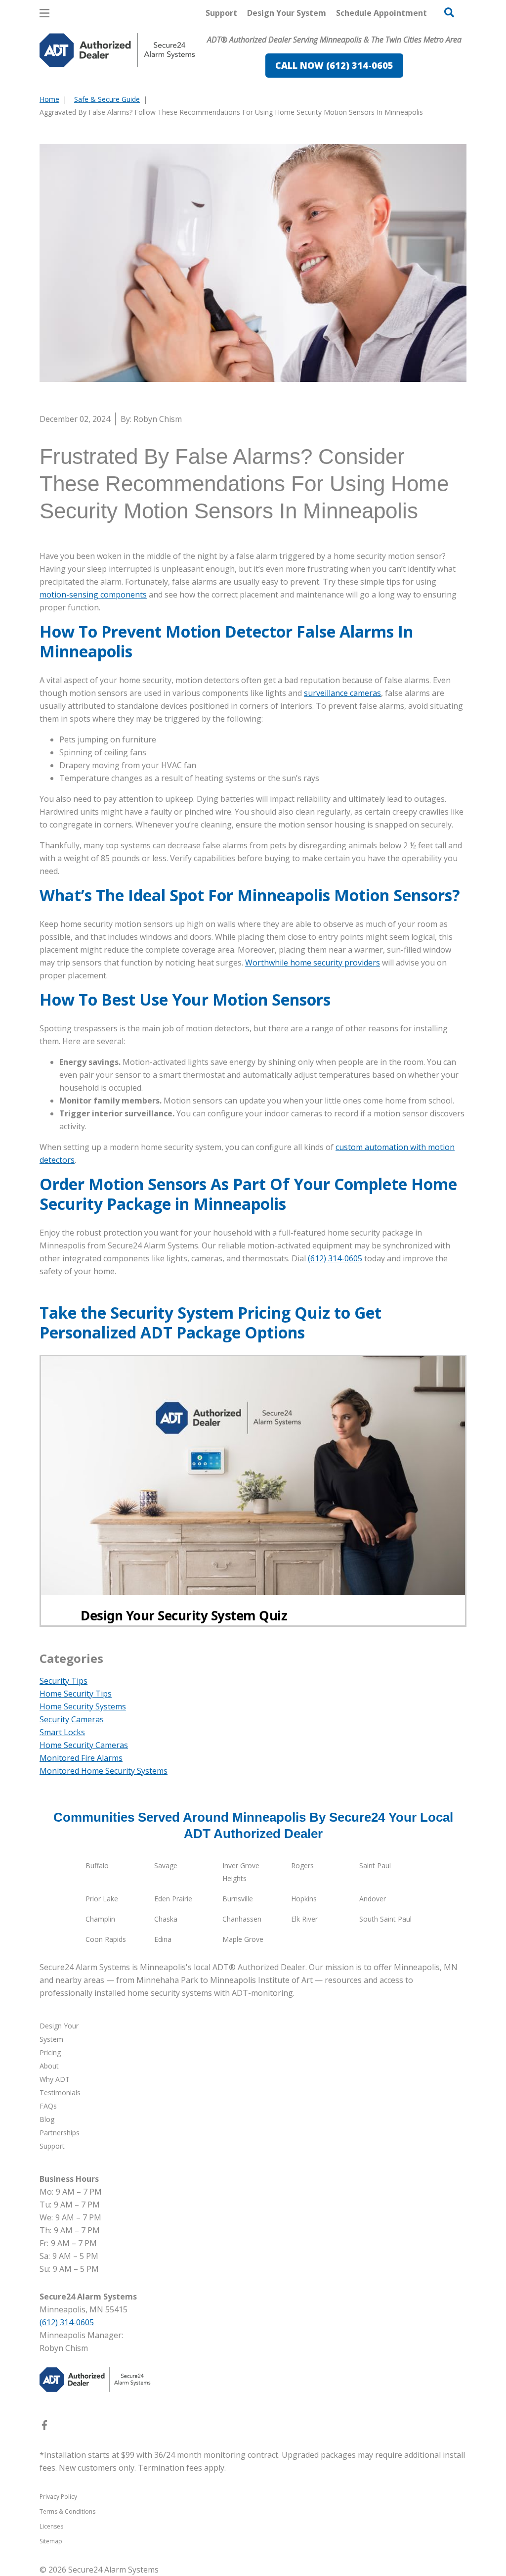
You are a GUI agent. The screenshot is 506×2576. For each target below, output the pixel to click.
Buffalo (97, 1865)
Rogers (302, 1865)
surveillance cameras (342, 693)
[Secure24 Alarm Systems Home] (117, 50)
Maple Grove (243, 1939)
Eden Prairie (173, 1899)
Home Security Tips (76, 1694)
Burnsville (238, 1899)
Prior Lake (102, 1899)
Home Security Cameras (84, 1745)
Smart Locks (62, 1732)
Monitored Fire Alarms (81, 1758)
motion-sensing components (93, 595)
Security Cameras (72, 1719)
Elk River (304, 1919)
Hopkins (304, 1899)
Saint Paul (375, 1865)
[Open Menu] (44, 13)
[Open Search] (449, 12)
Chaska (166, 1919)
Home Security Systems (83, 1706)
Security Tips (63, 1681)
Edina (163, 1939)
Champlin (100, 1919)
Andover (373, 1899)
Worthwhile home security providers (313, 963)
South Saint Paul (385, 1919)
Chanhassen (242, 1919)
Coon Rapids (106, 1939)
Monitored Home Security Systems (104, 1771)
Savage (166, 1865)
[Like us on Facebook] (44, 2427)
